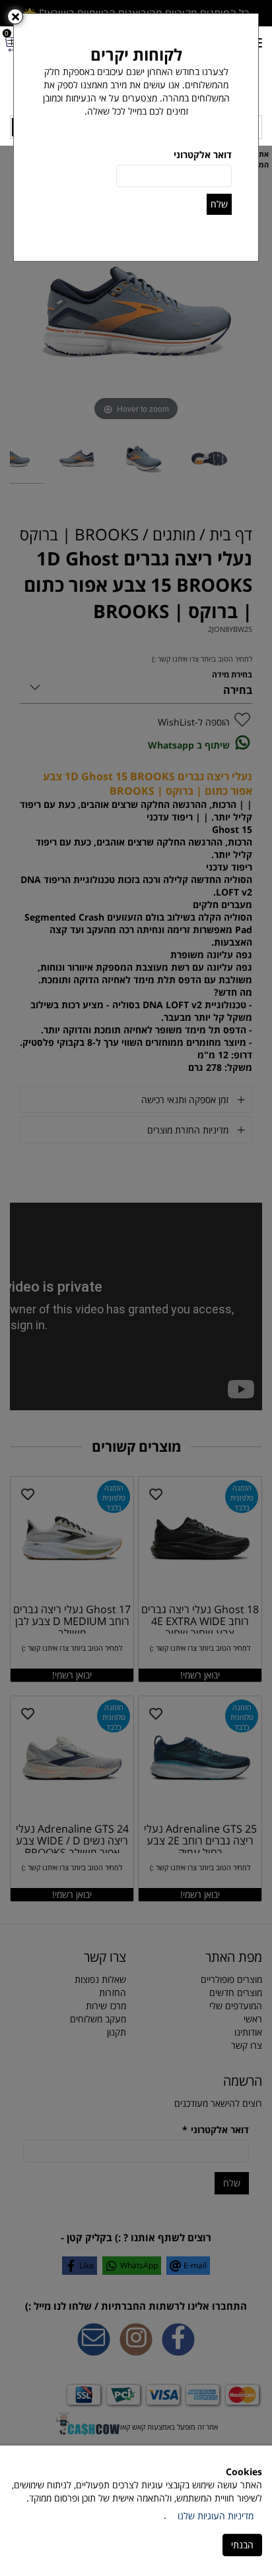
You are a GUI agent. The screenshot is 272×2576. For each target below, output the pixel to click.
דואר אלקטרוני (203, 155)
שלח (219, 204)
